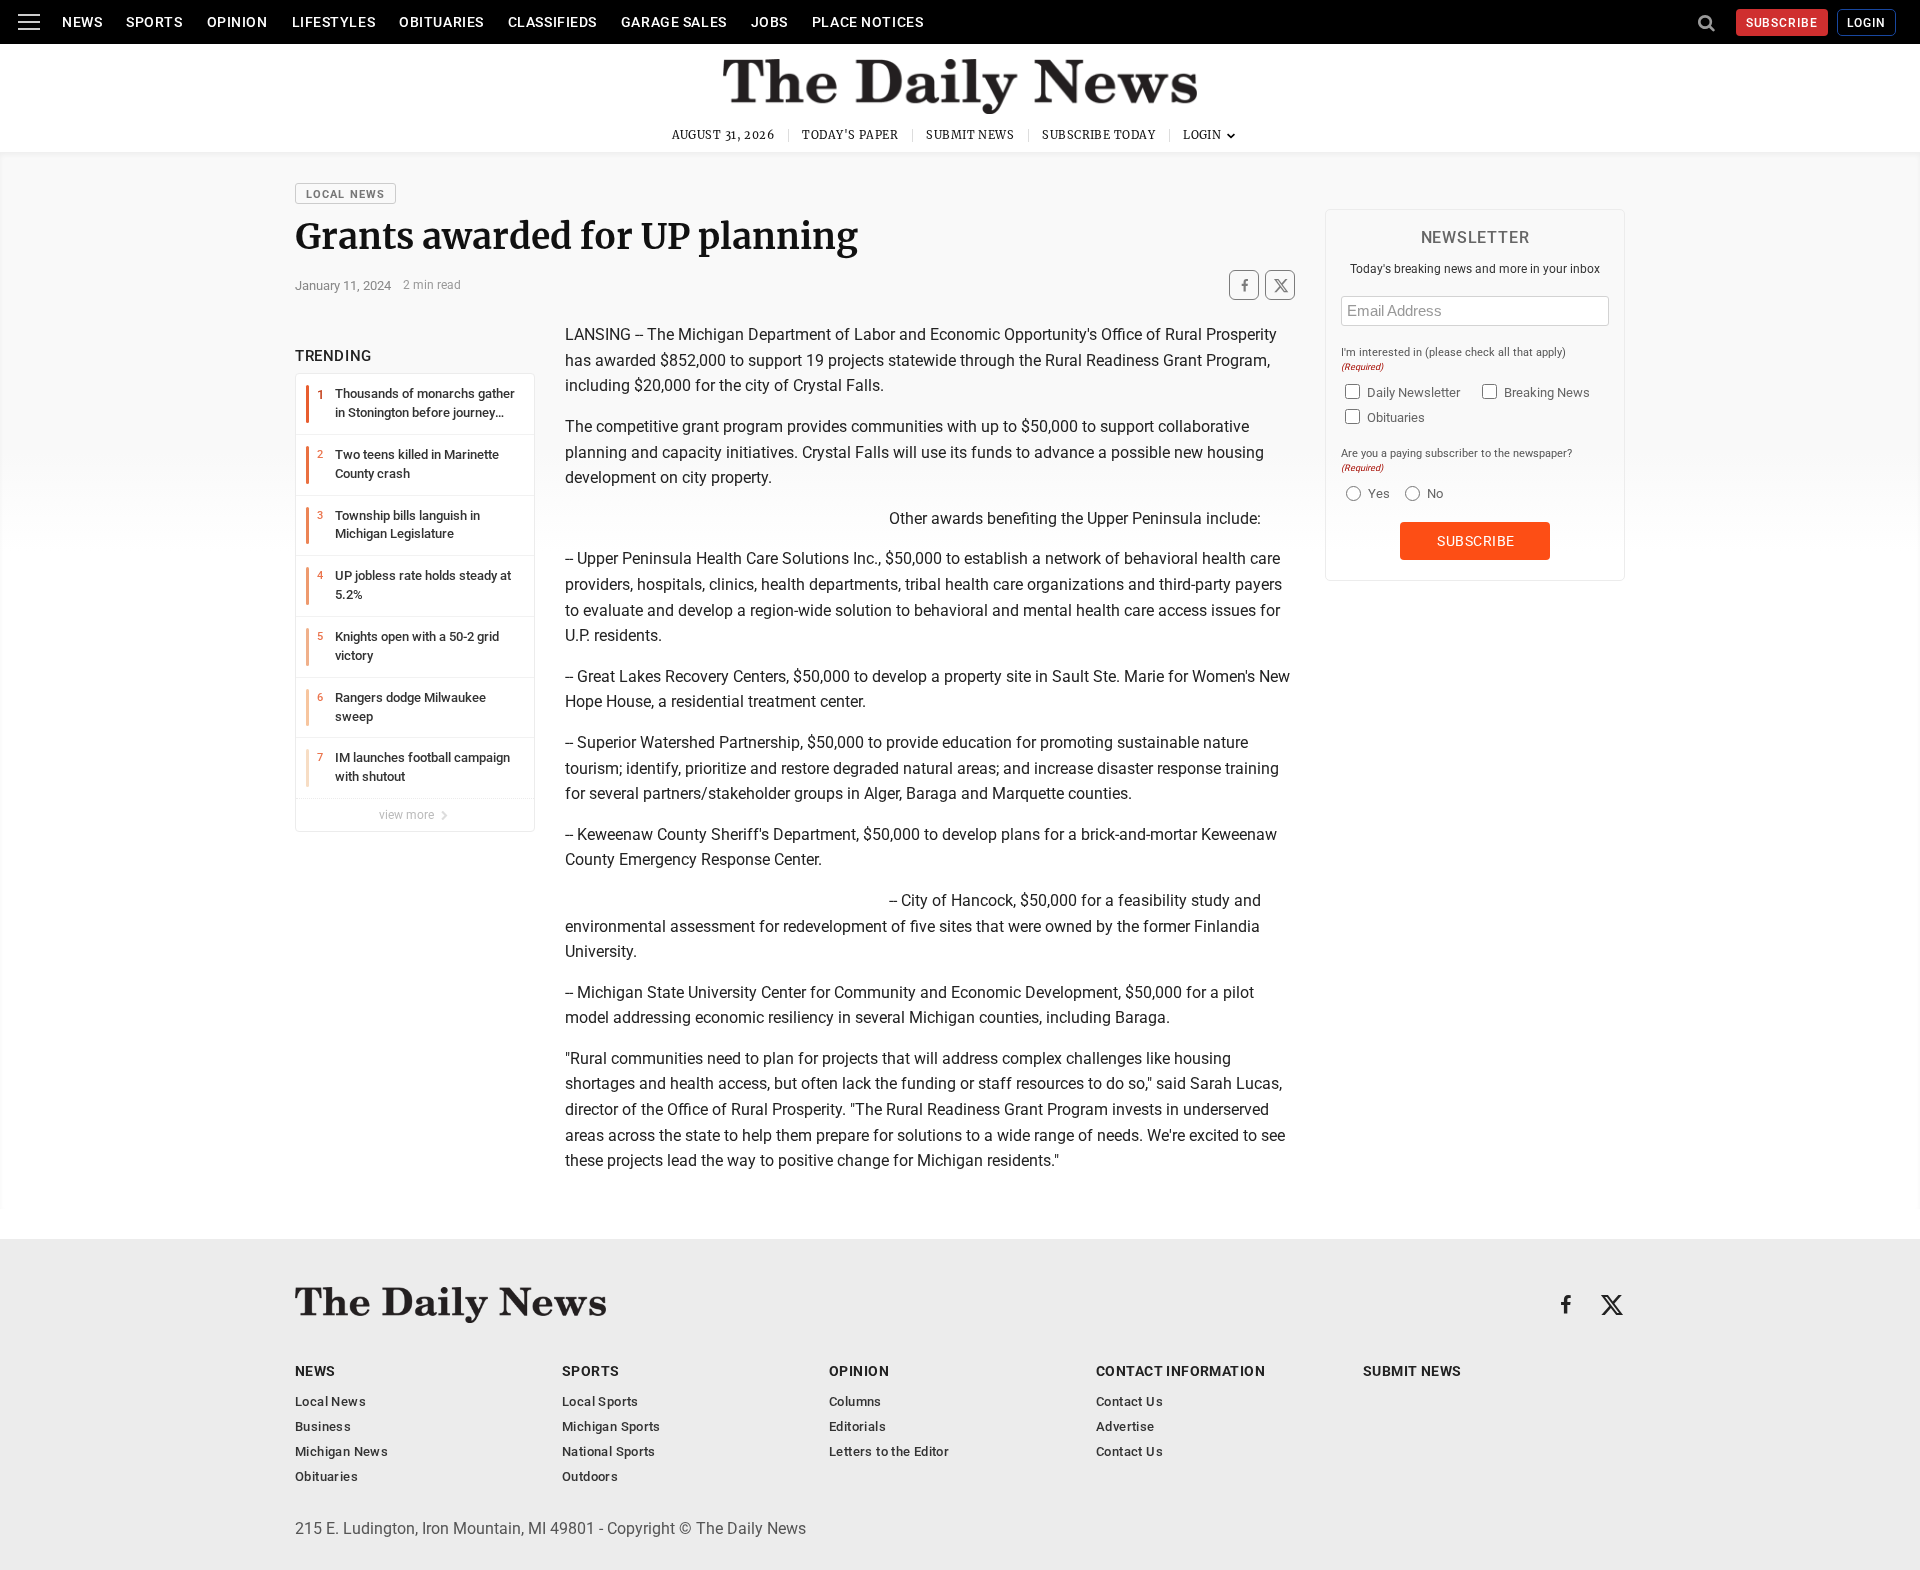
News (82, 22)
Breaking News (1547, 392)
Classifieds (552, 22)
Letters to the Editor (889, 1451)
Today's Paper (850, 135)
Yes (1376, 493)
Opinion (237, 22)
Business (323, 1426)
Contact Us (1129, 1401)
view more (408, 815)
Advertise (1125, 1426)
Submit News (970, 135)
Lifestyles (334, 22)
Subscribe (1782, 23)
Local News (345, 194)
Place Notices (867, 22)
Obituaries (441, 22)
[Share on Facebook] (1244, 285)
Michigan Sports (611, 1426)
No (1435, 493)
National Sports (609, 1451)
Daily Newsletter (1413, 392)
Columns (855, 1401)
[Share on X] (1280, 285)
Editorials (857, 1426)
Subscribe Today (1098, 135)
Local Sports (600, 1401)
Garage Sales (674, 22)
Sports (154, 22)
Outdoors (590, 1476)
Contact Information (1180, 1371)
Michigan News (341, 1451)
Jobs (769, 22)
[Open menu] (29, 22)
